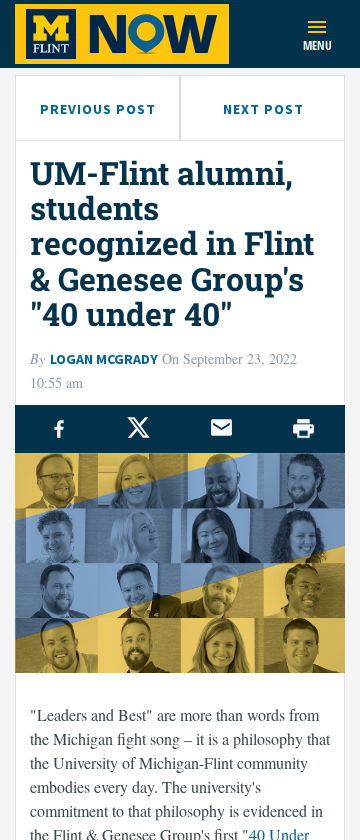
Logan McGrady (104, 359)
